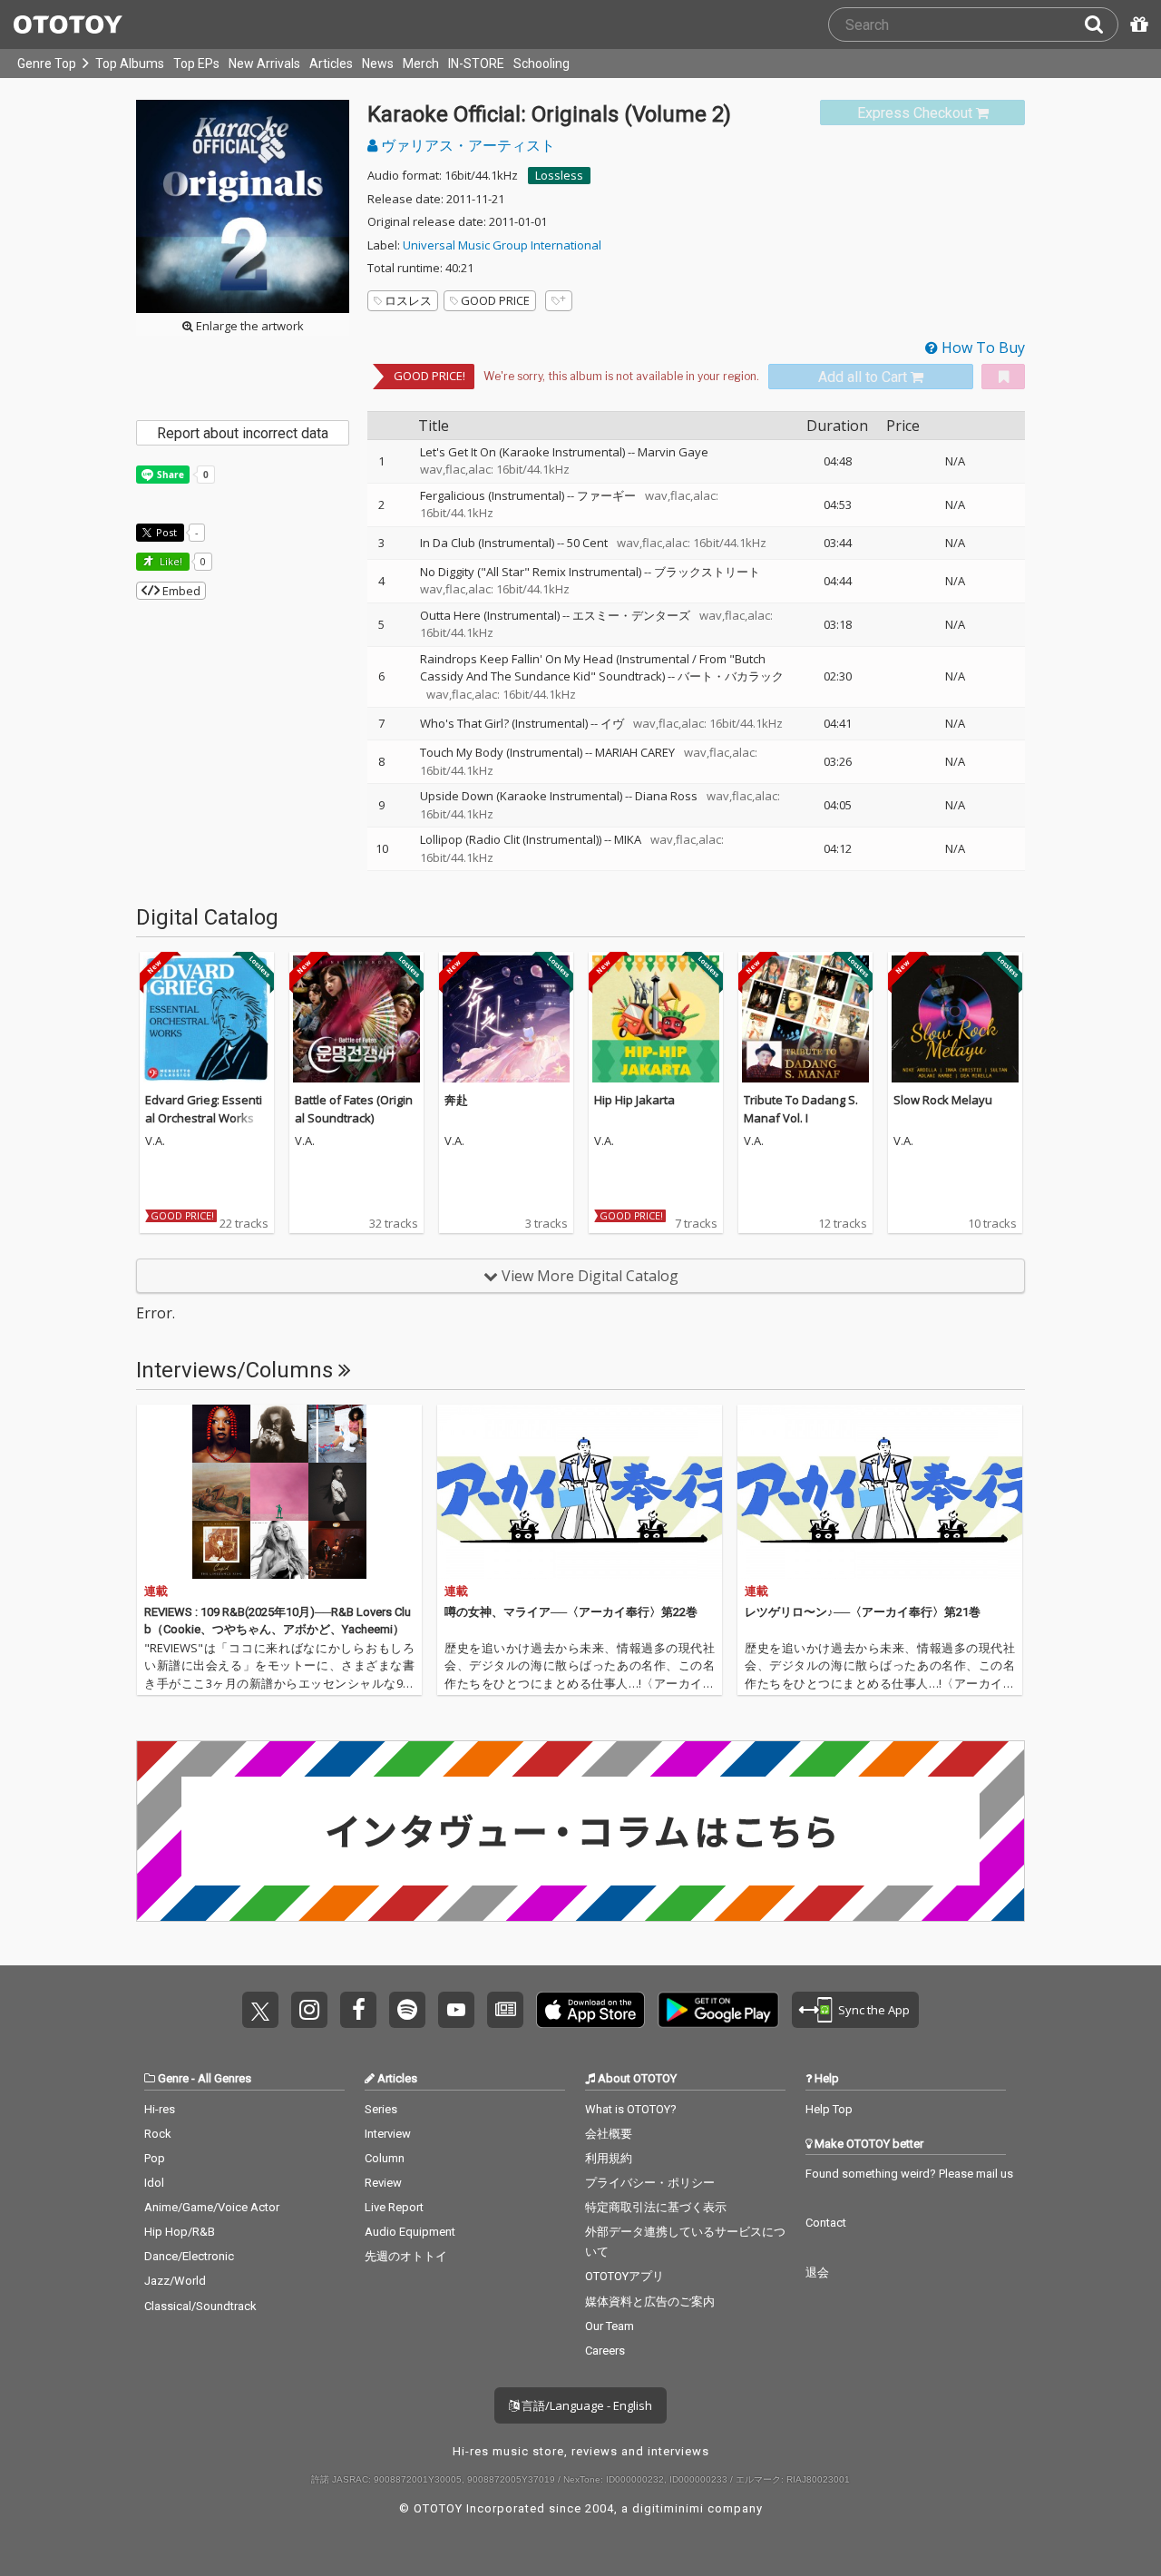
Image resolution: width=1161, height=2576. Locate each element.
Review (383, 2183)
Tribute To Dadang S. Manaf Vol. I (801, 1109)
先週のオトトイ (406, 2256)
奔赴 (456, 1100)
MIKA (628, 839)
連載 (156, 1591)
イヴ (612, 723)
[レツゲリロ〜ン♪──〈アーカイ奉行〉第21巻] (880, 1492)
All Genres (224, 2078)
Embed (180, 591)
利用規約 (609, 2158)
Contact (826, 2223)
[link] (922, 113)
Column (385, 2158)
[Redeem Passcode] (1137, 24)
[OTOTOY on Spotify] (407, 2010)
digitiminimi (668, 2508)
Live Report (394, 2207)
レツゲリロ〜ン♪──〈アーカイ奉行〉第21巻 (863, 1612)
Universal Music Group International (502, 245)
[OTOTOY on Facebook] (358, 2010)
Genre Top (47, 64)
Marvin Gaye (673, 452)
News (378, 64)
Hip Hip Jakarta (634, 1100)
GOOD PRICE (495, 300)
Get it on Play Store (718, 2010)
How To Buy (981, 348)
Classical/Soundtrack (200, 2306)
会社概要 (609, 2134)
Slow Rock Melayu (943, 1100)
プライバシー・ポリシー (650, 2183)
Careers (605, 2351)
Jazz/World (175, 2281)
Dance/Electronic (189, 2256)
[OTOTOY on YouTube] (456, 2010)
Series (381, 2109)
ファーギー (606, 495)
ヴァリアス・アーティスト (466, 145)
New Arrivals (264, 64)
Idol (154, 2183)
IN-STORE (476, 64)
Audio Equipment (410, 2232)
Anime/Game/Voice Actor (212, 2207)
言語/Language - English (585, 2405)
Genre (173, 2078)
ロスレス (408, 300)
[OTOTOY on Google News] (505, 2010)
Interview (388, 2134)
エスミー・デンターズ (631, 615)
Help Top (829, 2109)
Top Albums (130, 64)
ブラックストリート (707, 572)
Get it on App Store (590, 2010)
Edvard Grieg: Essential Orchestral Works (204, 1109)
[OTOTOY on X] (260, 2010)
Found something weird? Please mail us (909, 2174)
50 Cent (587, 543)
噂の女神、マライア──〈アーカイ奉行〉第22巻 (571, 1612)
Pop (155, 2158)
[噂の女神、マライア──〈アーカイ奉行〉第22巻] (580, 1492)
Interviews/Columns (237, 1370)
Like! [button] (170, 561)
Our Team (610, 2326)
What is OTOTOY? (631, 2109)
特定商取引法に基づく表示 (656, 2207)
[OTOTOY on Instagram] (309, 2010)
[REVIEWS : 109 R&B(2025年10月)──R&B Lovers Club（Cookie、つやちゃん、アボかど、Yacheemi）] (279, 1492)
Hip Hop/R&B (180, 2232)
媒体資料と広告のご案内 (650, 2302)
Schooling (541, 64)
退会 (817, 2272)
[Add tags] (559, 301)
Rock (158, 2134)
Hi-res (160, 2109)
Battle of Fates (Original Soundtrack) (354, 1109)
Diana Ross (666, 796)
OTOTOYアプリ (624, 2276)
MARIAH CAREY (635, 752)
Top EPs (196, 64)
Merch (421, 64)
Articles (331, 64)
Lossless (559, 175)
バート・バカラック (731, 676)
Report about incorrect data (243, 433)
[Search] (1101, 24)
